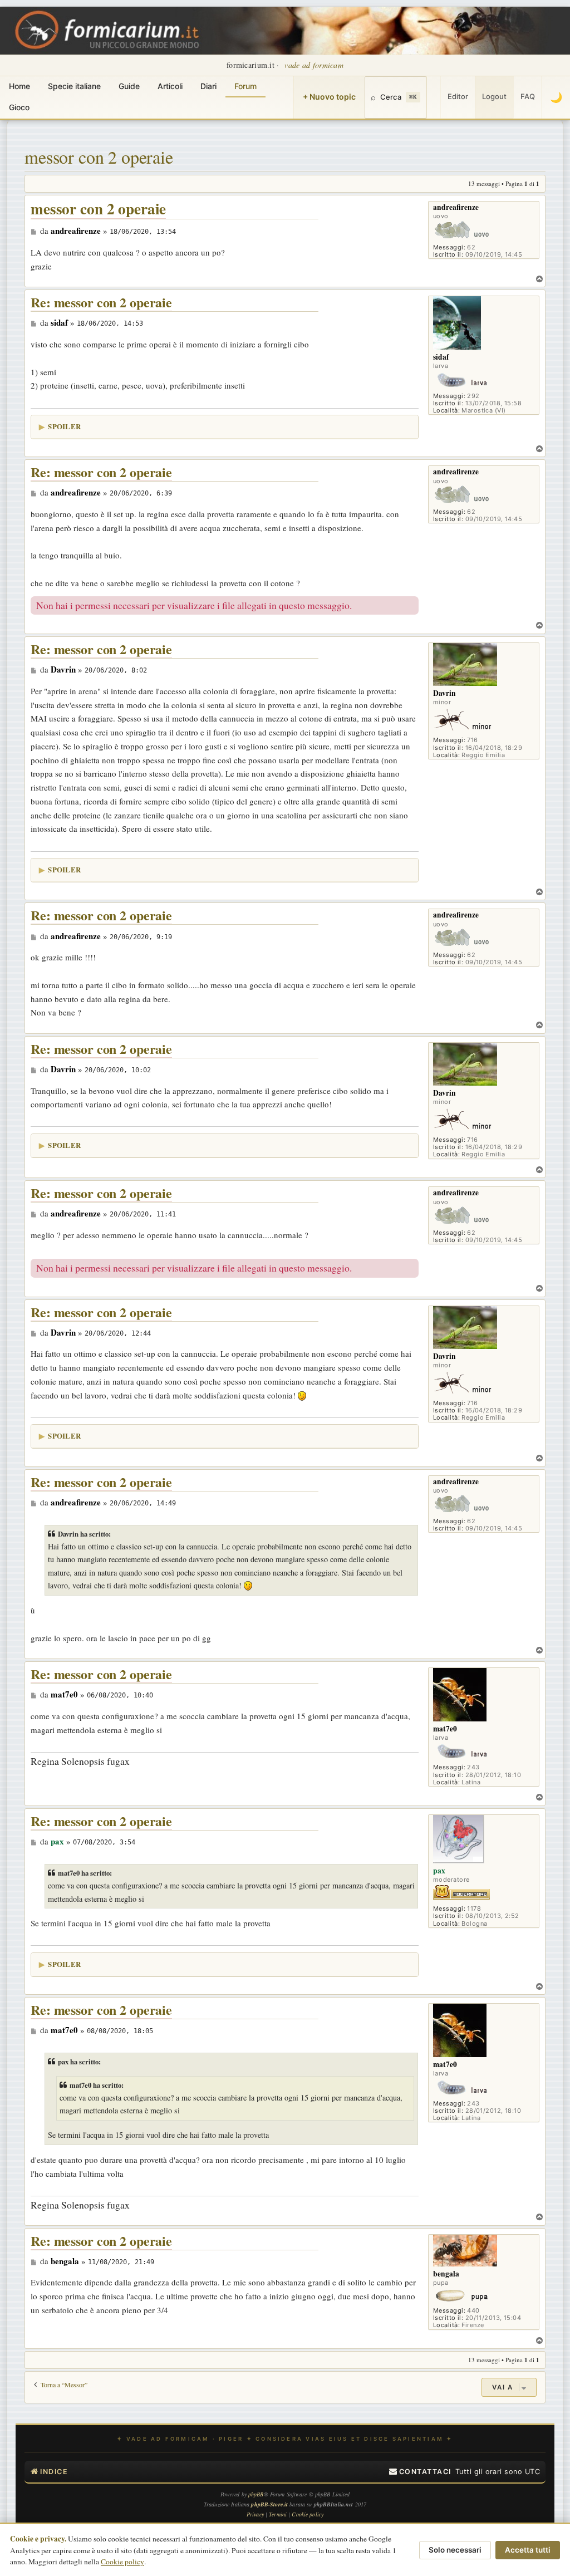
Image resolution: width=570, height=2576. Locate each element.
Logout (494, 96)
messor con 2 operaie (99, 157)
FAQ (528, 96)
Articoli (170, 86)
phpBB (256, 2494)
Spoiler (64, 426)
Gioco (19, 107)
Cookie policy (122, 2562)
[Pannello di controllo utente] (434, 97)
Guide (129, 86)
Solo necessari (455, 2550)
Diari (208, 86)
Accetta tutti (528, 2550)
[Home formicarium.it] (285, 31)
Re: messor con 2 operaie (101, 303)
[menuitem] (420, 2472)
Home (19, 86)
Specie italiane (74, 86)
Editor (458, 96)
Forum (245, 86)
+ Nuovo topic (329, 97)
